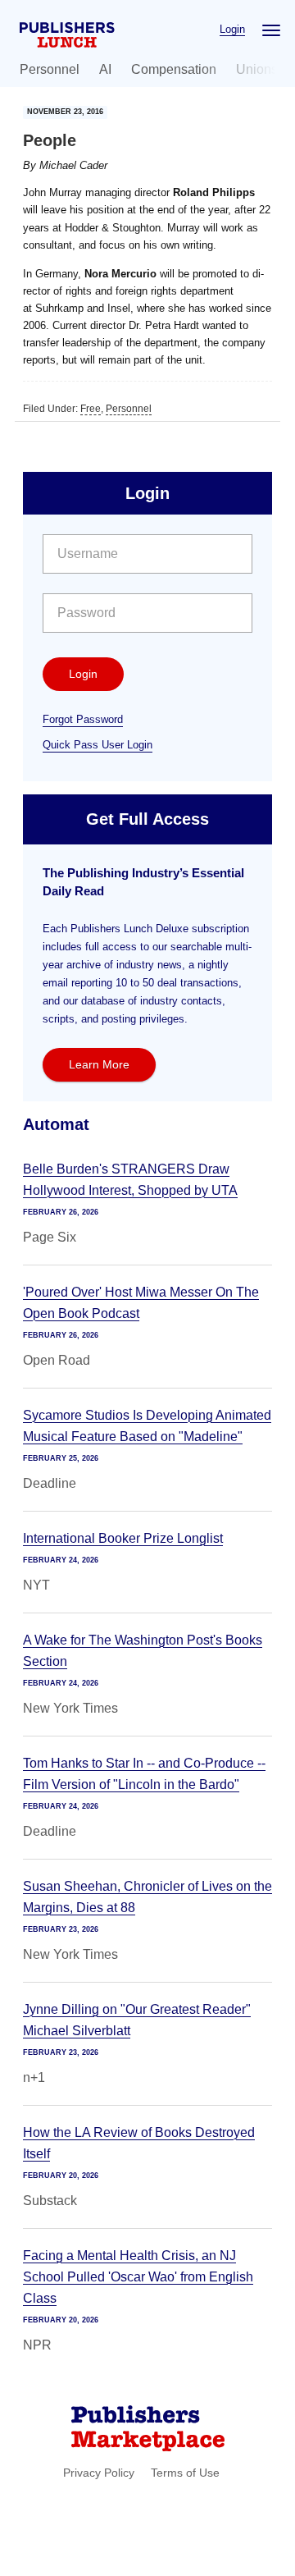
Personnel (50, 69)
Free (91, 409)
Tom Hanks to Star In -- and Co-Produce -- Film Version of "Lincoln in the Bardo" (144, 1774)
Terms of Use (185, 2473)
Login (232, 29)
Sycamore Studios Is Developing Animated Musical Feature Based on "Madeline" (147, 1426)
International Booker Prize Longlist (123, 1538)
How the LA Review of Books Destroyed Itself (139, 2143)
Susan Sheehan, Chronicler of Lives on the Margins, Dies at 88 (147, 1897)
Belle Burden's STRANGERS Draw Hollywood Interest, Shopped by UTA (130, 1180)
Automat (56, 1124)
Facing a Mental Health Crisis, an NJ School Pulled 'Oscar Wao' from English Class (138, 2277)
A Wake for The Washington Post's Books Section (143, 1651)
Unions (257, 69)
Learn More (99, 1064)
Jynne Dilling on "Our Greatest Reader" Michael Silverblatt (137, 2020)
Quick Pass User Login (98, 745)
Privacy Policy (99, 2473)
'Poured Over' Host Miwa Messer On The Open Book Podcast (141, 1303)
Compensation (174, 69)
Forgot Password (83, 719)
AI (105, 69)
